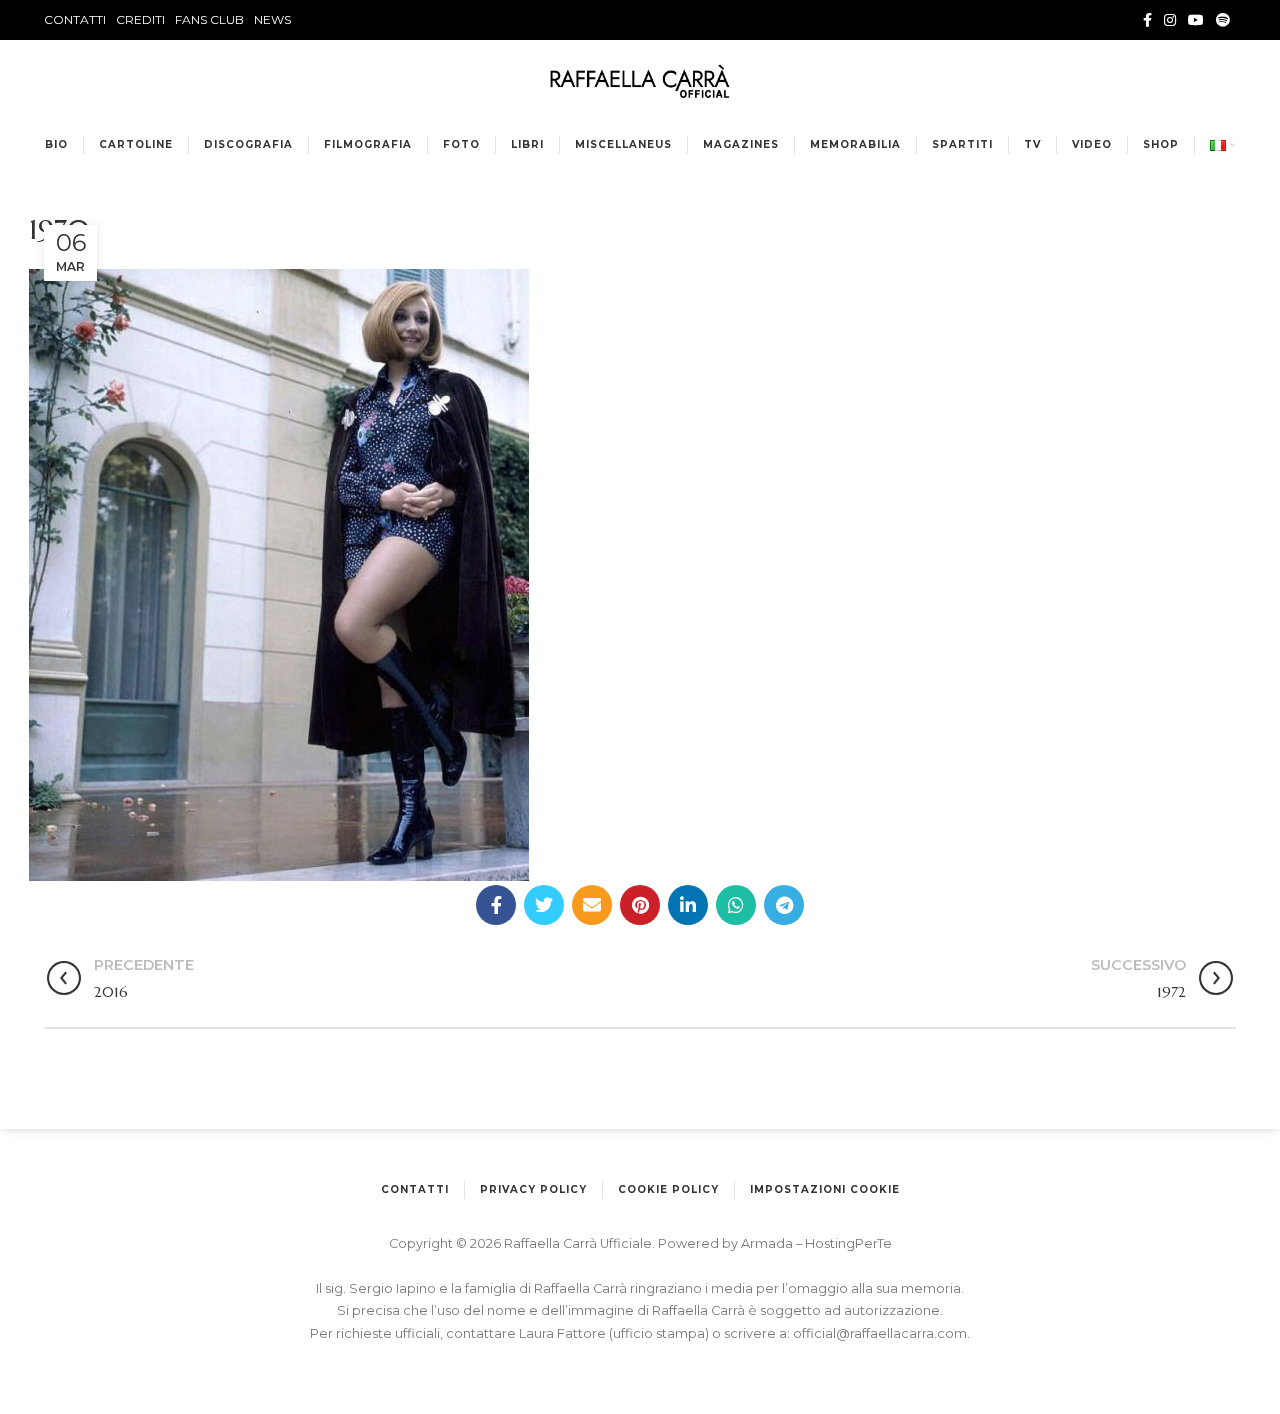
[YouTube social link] (1196, 20)
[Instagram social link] (1170, 20)
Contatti (415, 1189)
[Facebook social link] (1147, 20)
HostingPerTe (848, 1243)
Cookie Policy (668, 1189)
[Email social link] (592, 905)
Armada (768, 1243)
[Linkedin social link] (688, 905)
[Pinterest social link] (640, 905)
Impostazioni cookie (825, 1189)
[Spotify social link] (1223, 20)
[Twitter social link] (544, 905)
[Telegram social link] (784, 905)
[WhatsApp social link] (736, 905)
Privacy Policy (533, 1189)
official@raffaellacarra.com (880, 1333)
